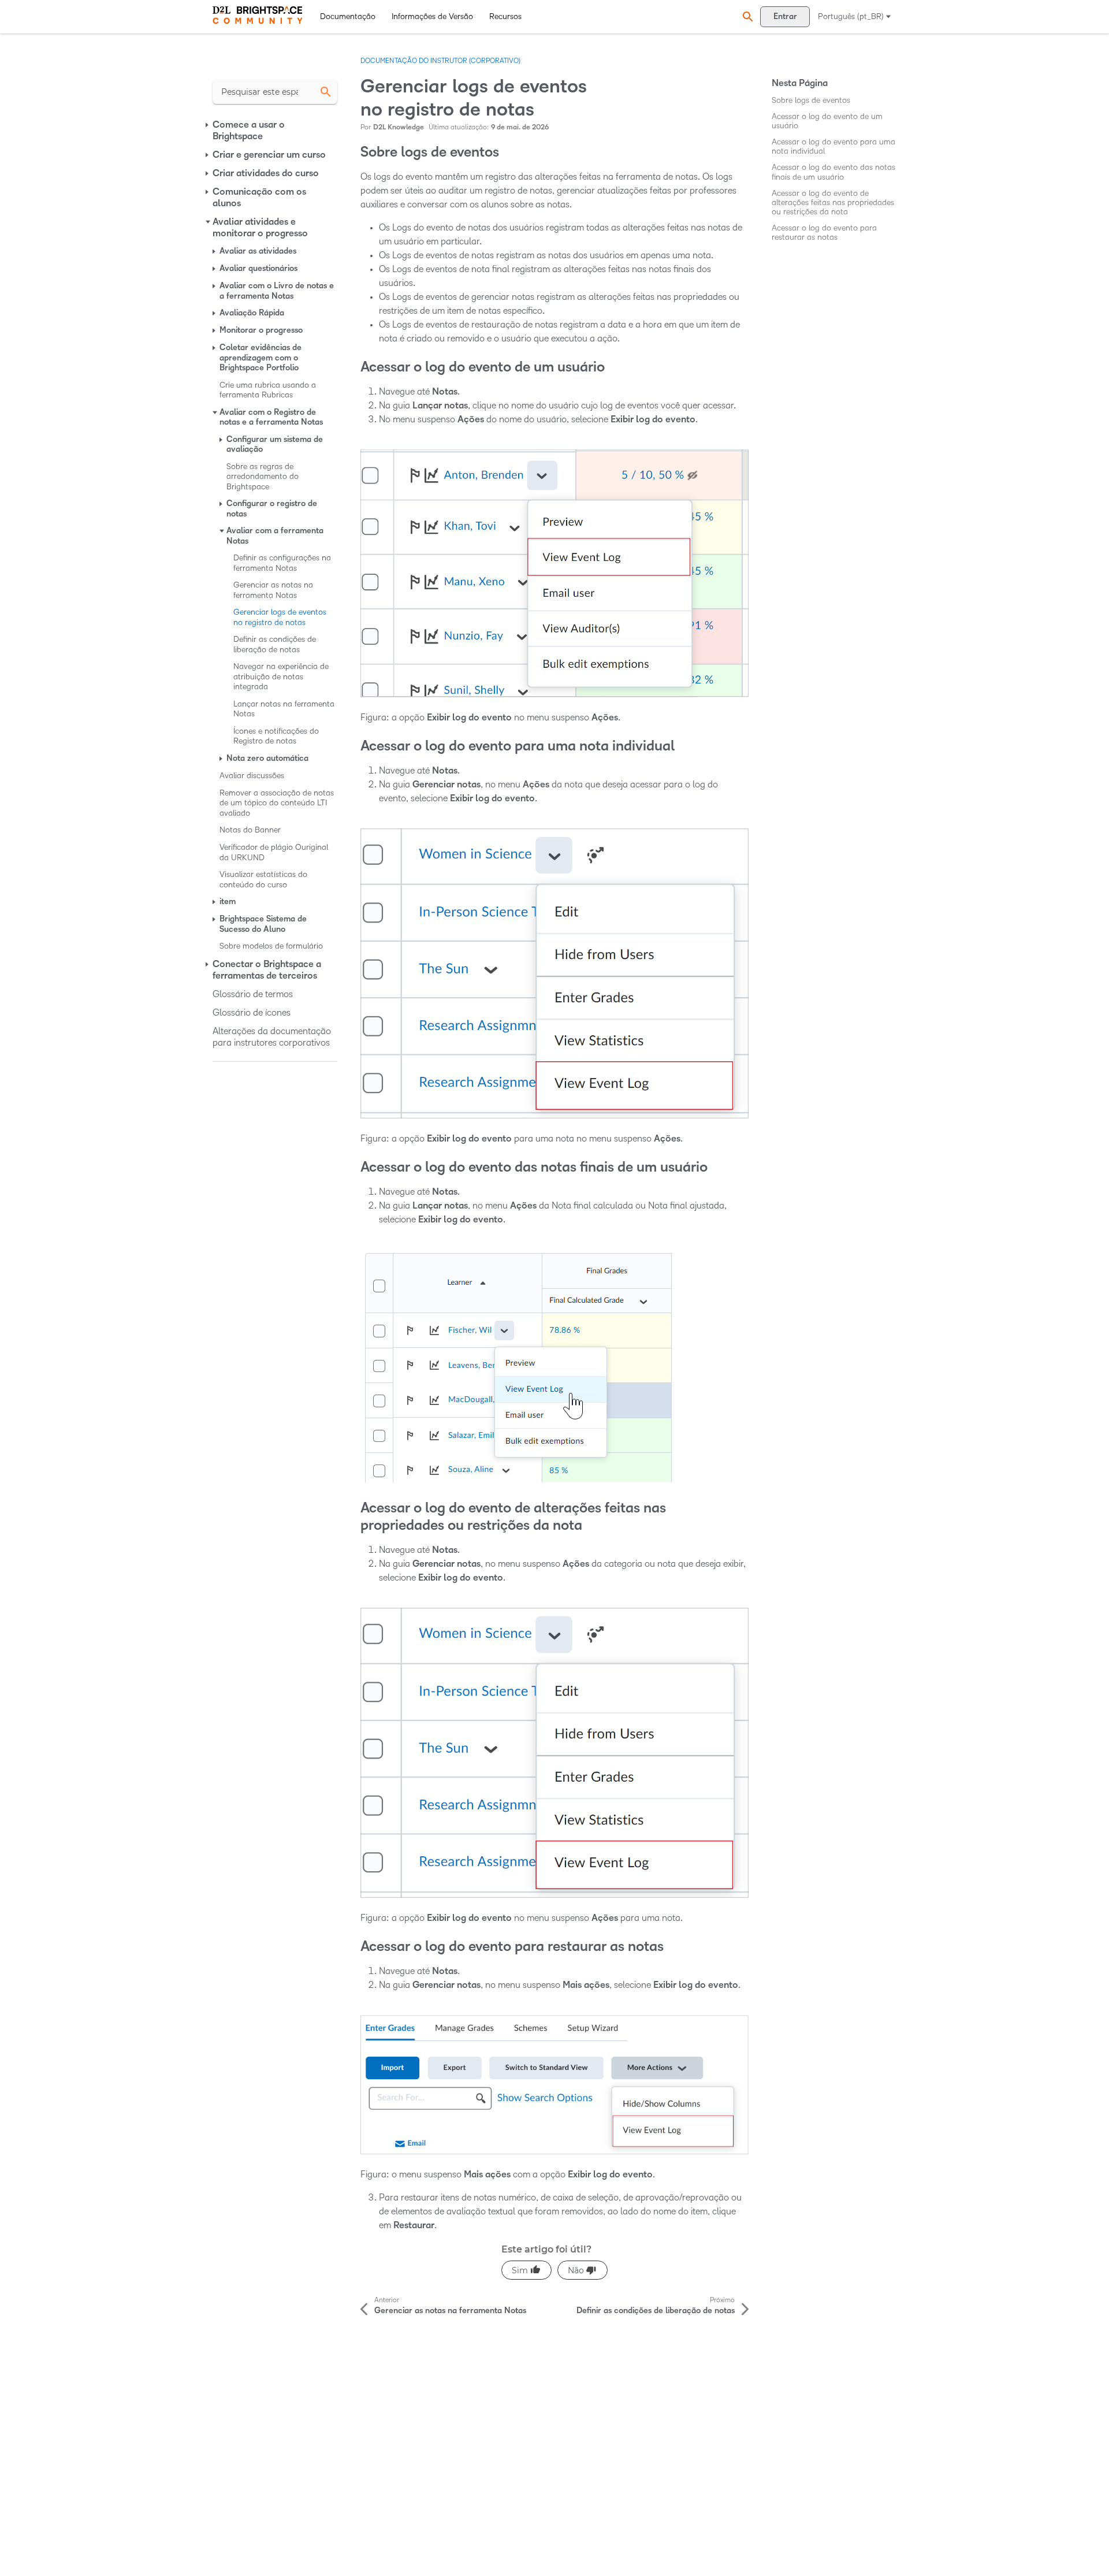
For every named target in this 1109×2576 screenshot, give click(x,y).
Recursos (505, 16)
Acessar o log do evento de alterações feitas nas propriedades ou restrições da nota (833, 202)
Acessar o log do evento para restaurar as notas (824, 233)
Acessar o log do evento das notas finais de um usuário (833, 172)
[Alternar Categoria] (208, 125)
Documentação (348, 16)
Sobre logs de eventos (811, 100)
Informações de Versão (432, 16)
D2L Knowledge (399, 127)
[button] (746, 16)
